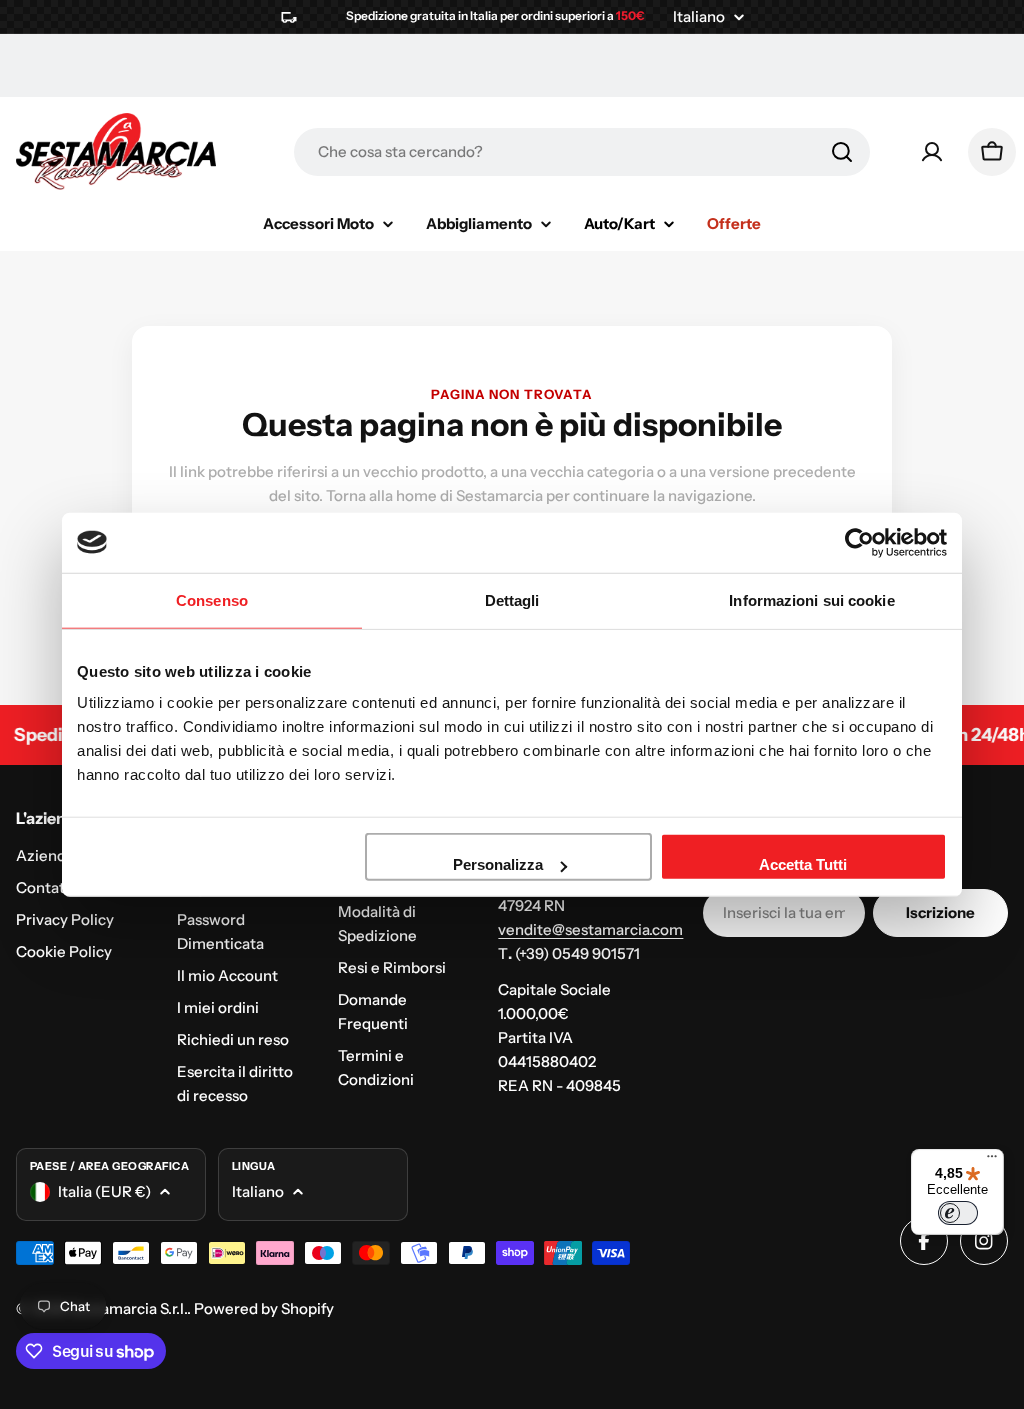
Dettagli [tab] (512, 599)
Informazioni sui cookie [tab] (811, 599)
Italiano (699, 16)
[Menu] (992, 1161)
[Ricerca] (842, 152)
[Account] (932, 152)
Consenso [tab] (212, 599)
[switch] (958, 1213)
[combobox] (582, 152)
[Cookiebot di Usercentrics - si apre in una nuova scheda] (859, 542)
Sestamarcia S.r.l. (128, 1308)
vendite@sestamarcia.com (590, 929)
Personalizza (498, 864)
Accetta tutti (803, 864)
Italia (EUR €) (104, 1191)
